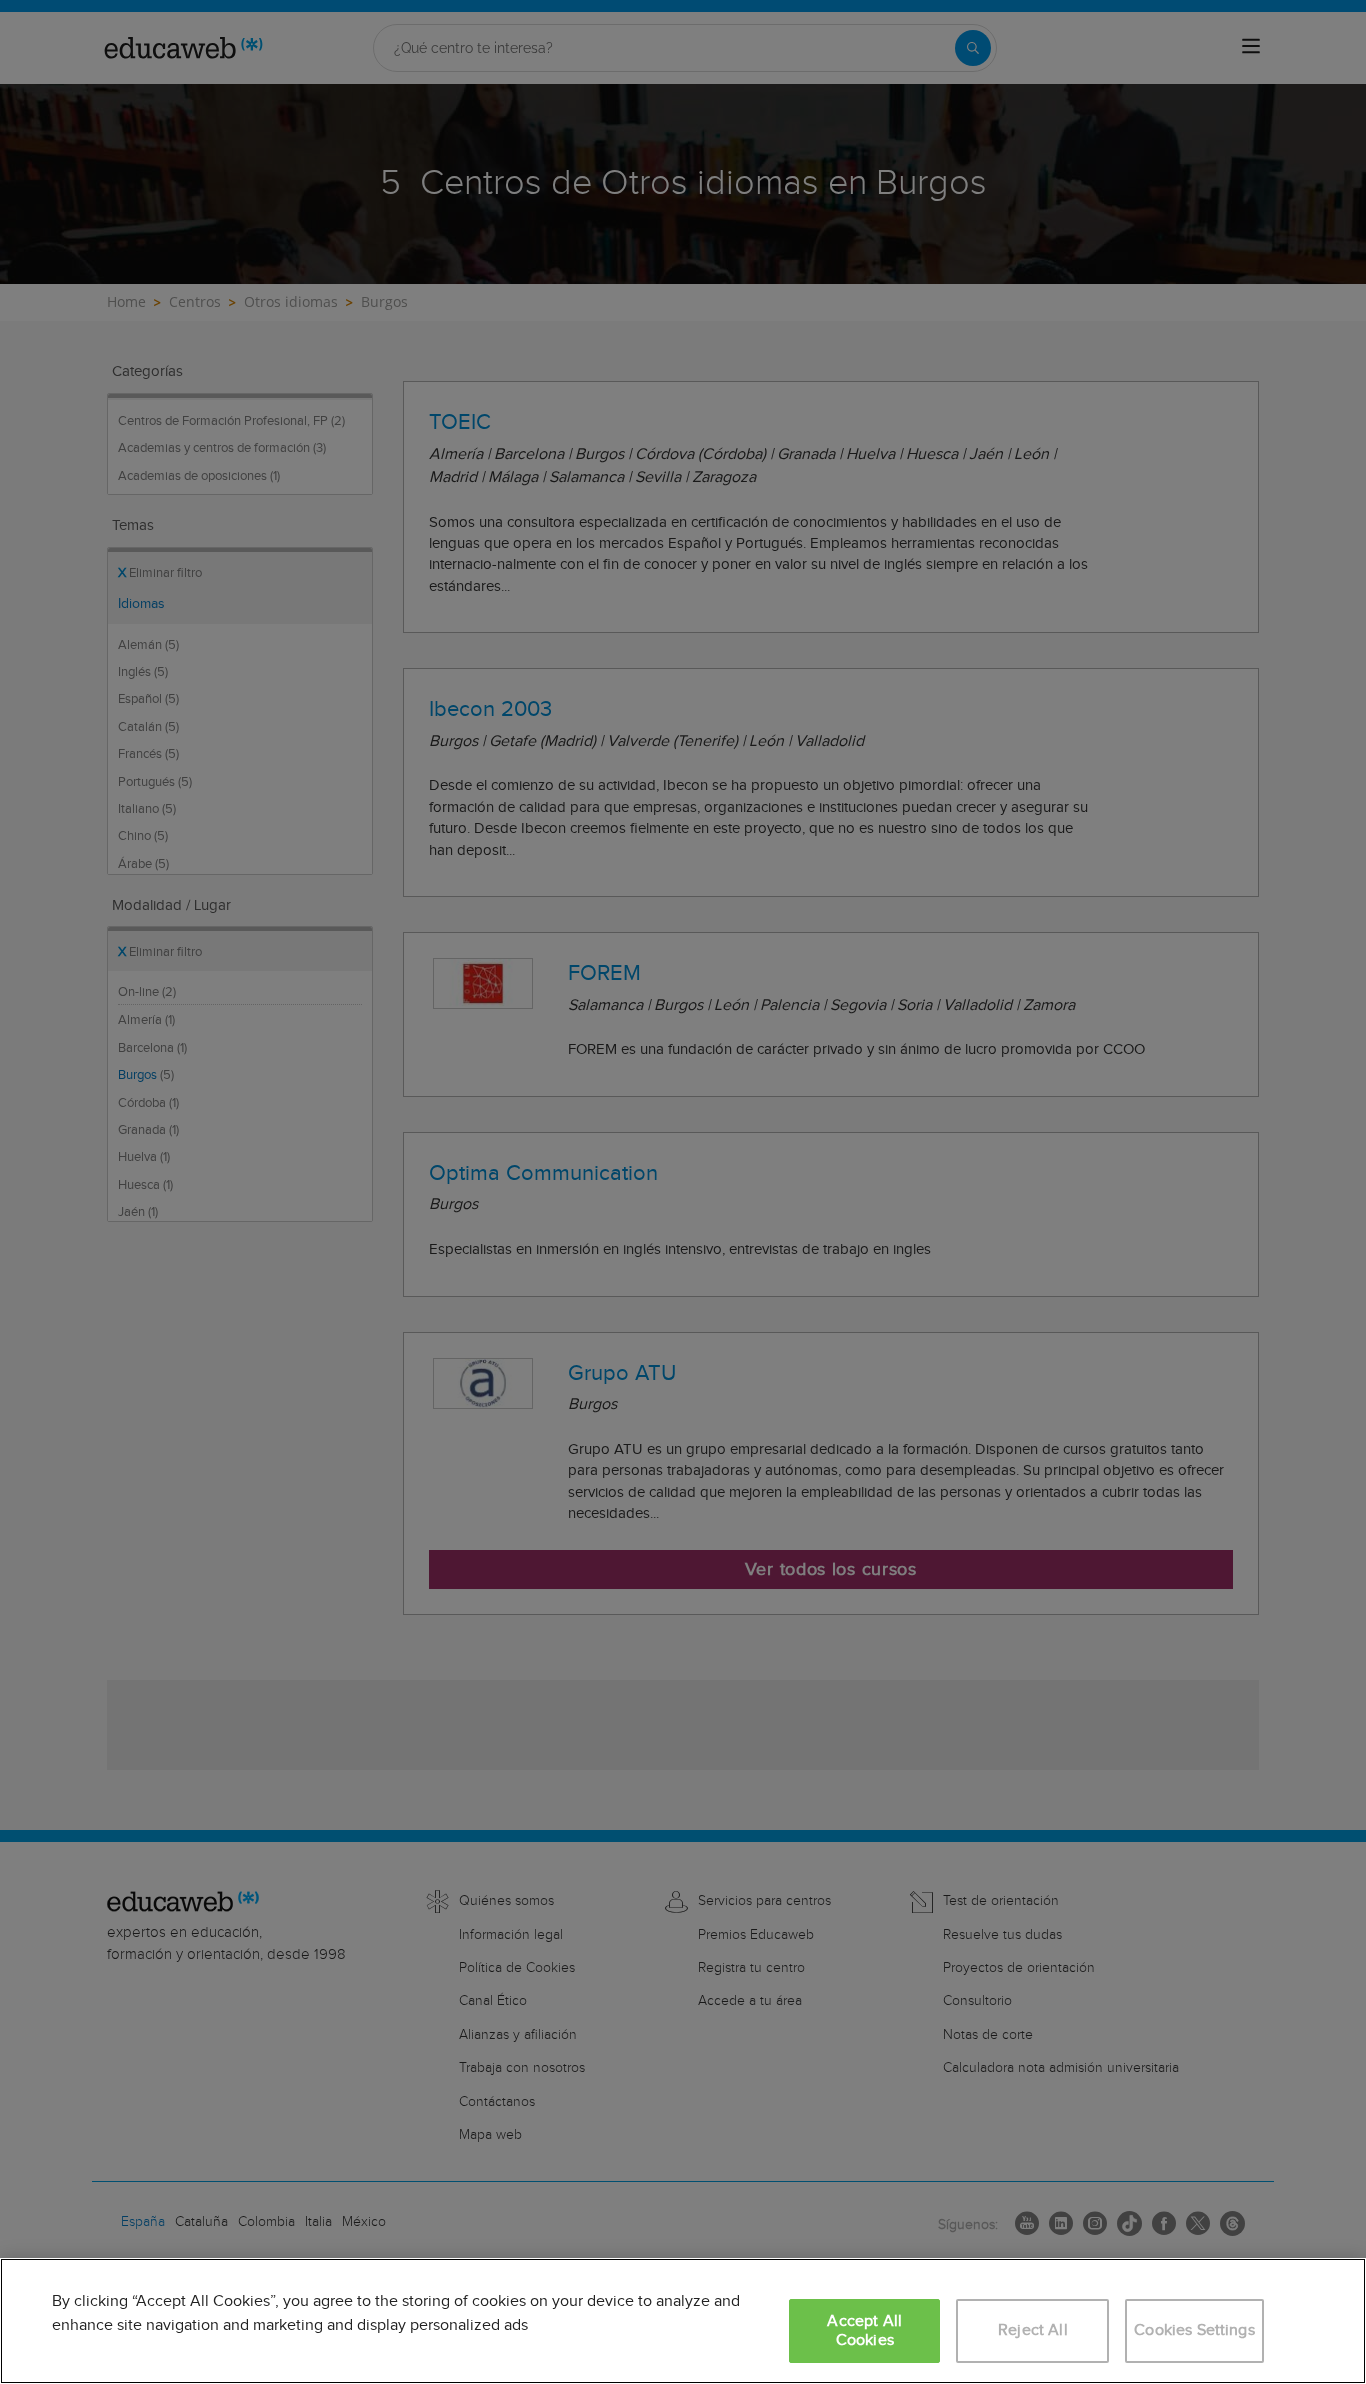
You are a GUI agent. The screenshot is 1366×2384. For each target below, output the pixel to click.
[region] (683, 2321)
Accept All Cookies (864, 2331)
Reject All (1033, 2330)
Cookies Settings (1194, 2330)
